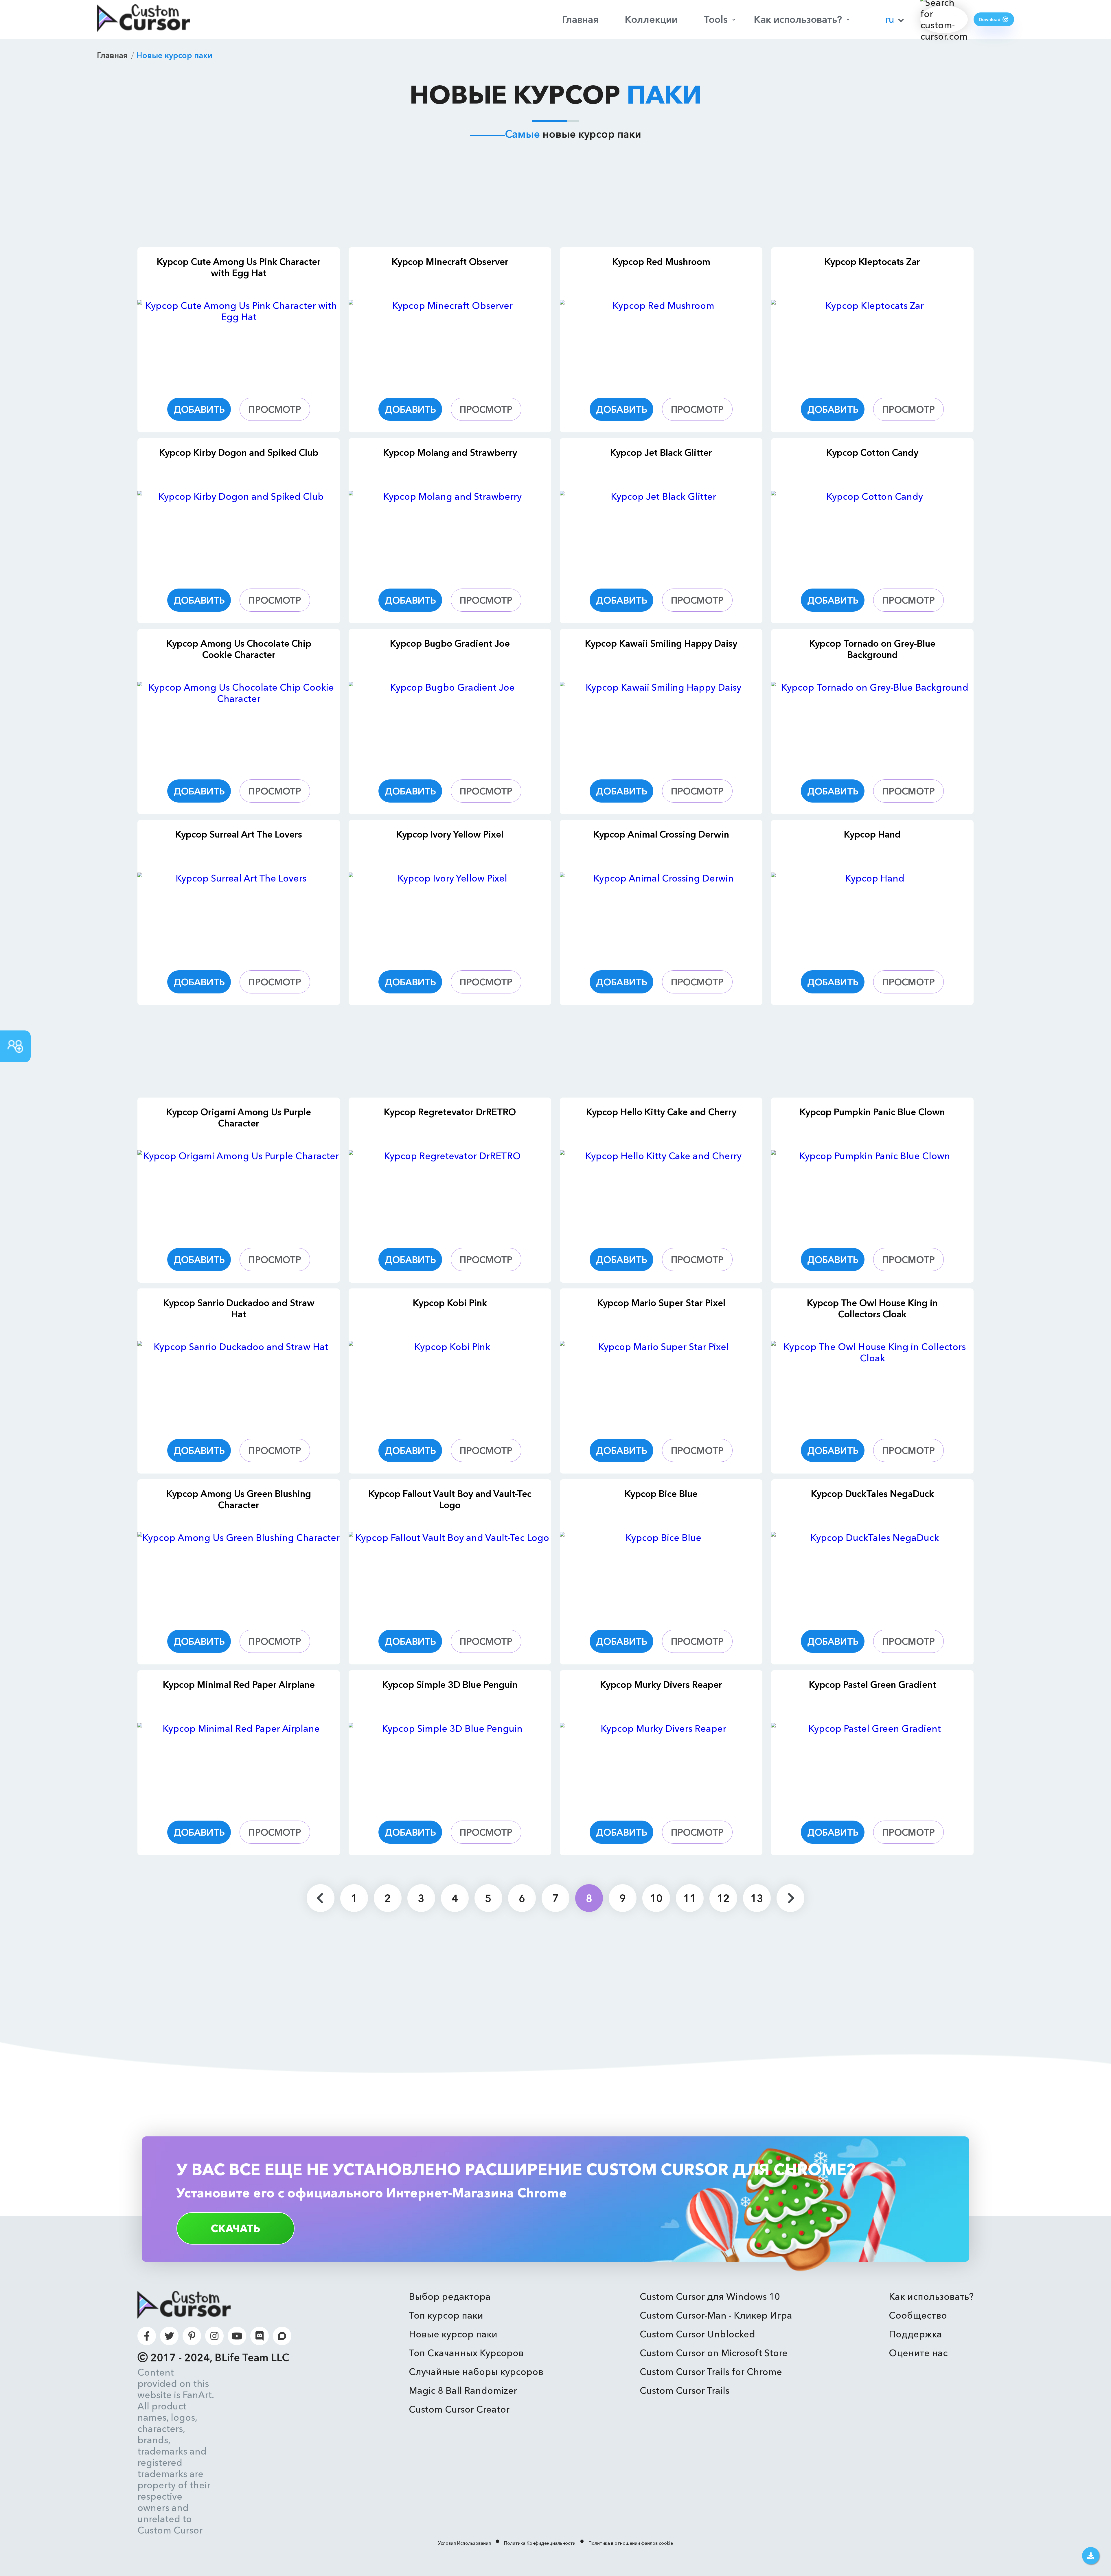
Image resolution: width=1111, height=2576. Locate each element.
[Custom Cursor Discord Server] (260, 2336)
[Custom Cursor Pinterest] (192, 2336)
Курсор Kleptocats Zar (872, 262)
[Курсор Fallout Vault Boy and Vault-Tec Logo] (450, 1574)
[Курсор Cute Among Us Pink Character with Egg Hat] (239, 342)
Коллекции (651, 19)
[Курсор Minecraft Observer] (450, 342)
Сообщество (918, 2315)
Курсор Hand (872, 834)
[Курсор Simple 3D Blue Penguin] (450, 1765)
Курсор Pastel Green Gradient (872, 1685)
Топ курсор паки (446, 2315)
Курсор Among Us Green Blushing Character (239, 1499)
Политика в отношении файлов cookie (631, 2543)
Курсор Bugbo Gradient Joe (450, 643)
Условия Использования (465, 2543)
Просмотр (275, 409)
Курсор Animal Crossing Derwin (661, 834)
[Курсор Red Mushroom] (661, 342)
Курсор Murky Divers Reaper (661, 1685)
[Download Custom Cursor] (1091, 2556)
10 (656, 1898)
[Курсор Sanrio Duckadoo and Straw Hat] (239, 1383)
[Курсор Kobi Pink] (450, 1383)
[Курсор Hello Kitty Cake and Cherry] (661, 1192)
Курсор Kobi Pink (450, 1303)
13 (757, 1898)
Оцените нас (918, 2353)
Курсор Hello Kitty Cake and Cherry (661, 1112)
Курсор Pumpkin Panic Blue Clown (872, 1112)
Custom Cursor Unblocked (697, 2334)
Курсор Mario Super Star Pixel (661, 1303)
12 (723, 1898)
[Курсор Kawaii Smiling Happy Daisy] (661, 724)
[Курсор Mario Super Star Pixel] (661, 1383)
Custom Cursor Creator (459, 2409)
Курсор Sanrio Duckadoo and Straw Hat (239, 1308)
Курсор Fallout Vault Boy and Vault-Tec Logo (450, 1499)
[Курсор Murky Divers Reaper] (661, 1765)
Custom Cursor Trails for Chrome (711, 2372)
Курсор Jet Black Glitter (661, 452)
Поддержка (915, 2334)
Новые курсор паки (453, 2334)
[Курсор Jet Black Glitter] (661, 533)
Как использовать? (798, 19)
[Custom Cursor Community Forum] (282, 2336)
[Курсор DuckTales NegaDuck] (872, 1574)
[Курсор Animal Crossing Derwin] (661, 914)
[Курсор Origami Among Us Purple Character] (239, 1192)
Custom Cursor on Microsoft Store (714, 2353)
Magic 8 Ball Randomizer (463, 2390)
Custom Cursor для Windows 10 (710, 2296)
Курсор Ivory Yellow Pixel (450, 834)
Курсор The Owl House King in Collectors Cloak (872, 1308)
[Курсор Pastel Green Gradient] (872, 1765)
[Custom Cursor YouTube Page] (237, 2336)
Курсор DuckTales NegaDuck (872, 1494)
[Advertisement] (555, 198)
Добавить (199, 409)
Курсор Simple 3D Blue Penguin (450, 1685)
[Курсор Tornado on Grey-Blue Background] (872, 724)
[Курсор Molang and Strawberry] (450, 533)
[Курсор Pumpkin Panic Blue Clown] (872, 1192)
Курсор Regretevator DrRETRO (450, 1112)
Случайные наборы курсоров (476, 2372)
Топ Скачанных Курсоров (466, 2353)
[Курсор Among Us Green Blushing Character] (239, 1574)
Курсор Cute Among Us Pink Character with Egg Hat (239, 267)
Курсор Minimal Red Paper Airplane (239, 1685)
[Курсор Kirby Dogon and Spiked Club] (239, 533)
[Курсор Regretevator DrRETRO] (450, 1192)
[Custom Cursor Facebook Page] (147, 2336)
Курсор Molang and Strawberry (450, 452)
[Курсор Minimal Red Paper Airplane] (239, 1765)
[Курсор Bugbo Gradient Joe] (450, 724)
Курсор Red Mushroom (661, 262)
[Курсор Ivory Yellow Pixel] (450, 914)
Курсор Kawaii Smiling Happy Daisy (661, 643)
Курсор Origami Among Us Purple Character (239, 1118)
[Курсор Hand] (872, 914)
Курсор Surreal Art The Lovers (239, 834)
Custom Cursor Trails (685, 2390)
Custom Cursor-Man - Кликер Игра (716, 2315)
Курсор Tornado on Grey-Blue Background (872, 649)
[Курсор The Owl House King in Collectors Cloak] (872, 1383)
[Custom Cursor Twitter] (169, 2336)
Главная (580, 19)
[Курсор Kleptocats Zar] (872, 342)
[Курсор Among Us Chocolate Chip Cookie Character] (239, 724)
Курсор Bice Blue (661, 1494)
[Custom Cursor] (144, 19)
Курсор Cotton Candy (872, 452)
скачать (236, 2228)
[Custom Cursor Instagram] (214, 2336)
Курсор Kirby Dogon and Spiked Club (239, 452)
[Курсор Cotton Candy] (872, 533)
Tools (716, 19)
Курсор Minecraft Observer (450, 262)
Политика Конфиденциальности (540, 2543)
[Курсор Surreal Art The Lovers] (239, 914)
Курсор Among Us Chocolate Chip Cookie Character (239, 649)
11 (690, 1898)
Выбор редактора (450, 2296)
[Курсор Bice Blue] (661, 1574)
